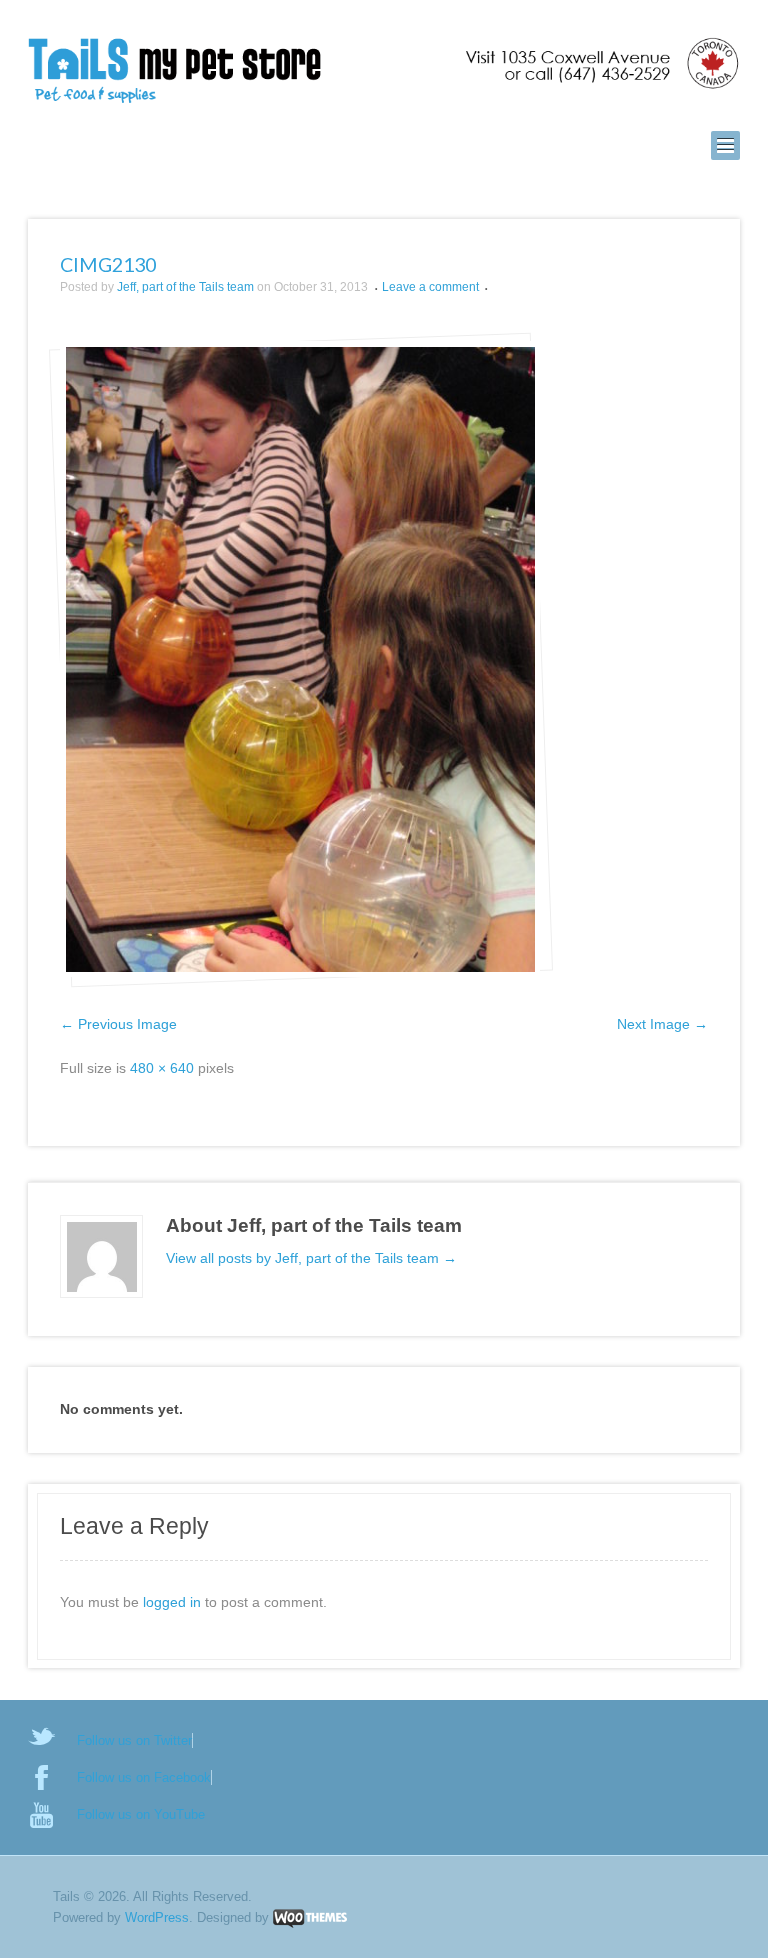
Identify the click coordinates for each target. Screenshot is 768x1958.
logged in (172, 1602)
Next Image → (662, 1024)
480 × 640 (162, 1068)
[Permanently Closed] (384, 72)
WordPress (157, 1917)
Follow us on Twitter (134, 1740)
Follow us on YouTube (141, 1814)
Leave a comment (430, 287)
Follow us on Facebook (144, 1777)
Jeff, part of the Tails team (185, 287)
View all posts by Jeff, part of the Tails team (311, 1258)
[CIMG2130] (300, 659)
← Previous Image (118, 1024)
